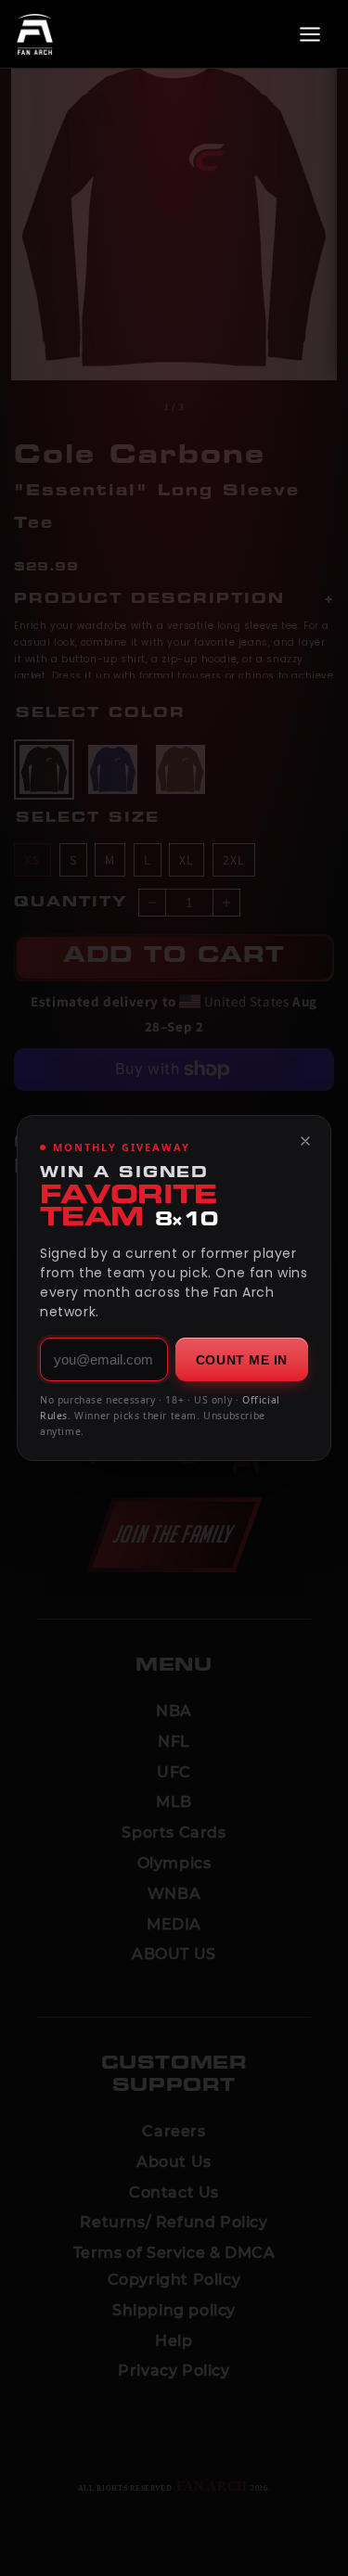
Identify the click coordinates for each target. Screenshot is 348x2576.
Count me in (242, 1360)
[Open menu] (310, 34)
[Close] (305, 1141)
